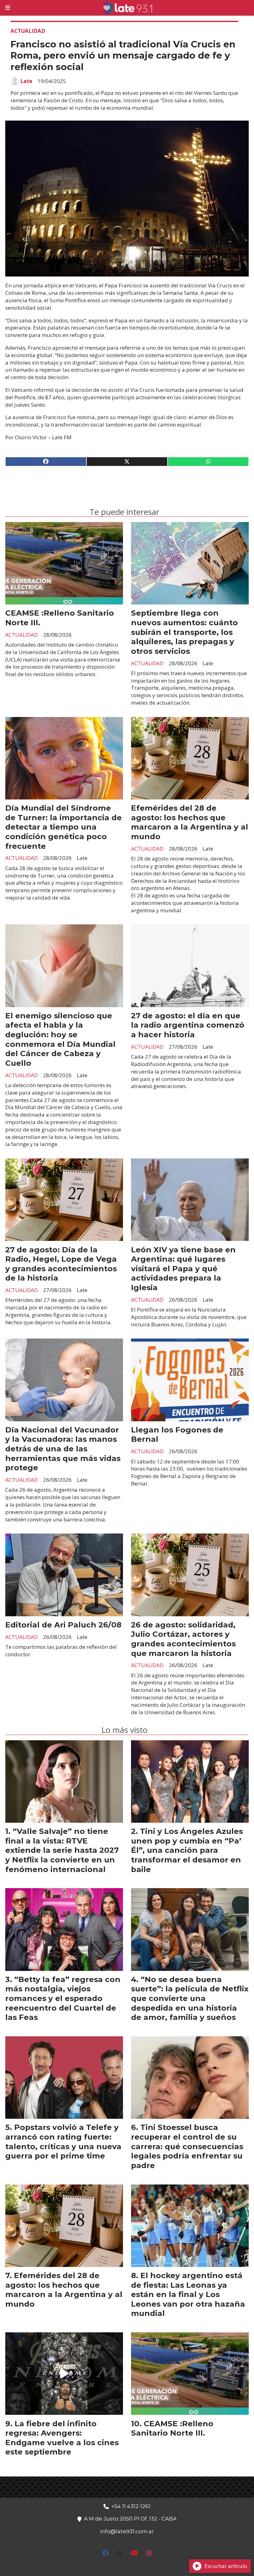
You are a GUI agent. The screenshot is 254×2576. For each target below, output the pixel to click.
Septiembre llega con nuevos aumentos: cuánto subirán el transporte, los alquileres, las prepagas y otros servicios (184, 632)
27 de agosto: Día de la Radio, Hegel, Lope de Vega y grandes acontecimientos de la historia (61, 1264)
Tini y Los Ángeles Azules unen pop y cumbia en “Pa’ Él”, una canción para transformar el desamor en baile (187, 1850)
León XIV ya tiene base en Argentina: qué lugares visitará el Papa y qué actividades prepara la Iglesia (183, 1268)
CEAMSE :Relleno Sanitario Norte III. (172, 2428)
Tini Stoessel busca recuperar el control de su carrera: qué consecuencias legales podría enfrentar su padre (187, 2146)
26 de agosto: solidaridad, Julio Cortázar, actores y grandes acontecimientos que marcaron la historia (183, 1639)
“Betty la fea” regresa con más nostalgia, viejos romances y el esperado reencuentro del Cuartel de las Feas (63, 1998)
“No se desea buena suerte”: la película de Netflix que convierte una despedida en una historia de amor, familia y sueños (190, 1998)
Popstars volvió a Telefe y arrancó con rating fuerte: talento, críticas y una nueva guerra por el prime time (63, 2141)
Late (26, 81)
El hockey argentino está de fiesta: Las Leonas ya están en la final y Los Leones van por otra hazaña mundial (188, 2294)
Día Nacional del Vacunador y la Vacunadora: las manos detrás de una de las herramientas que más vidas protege (63, 1449)
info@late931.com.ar (127, 2531)
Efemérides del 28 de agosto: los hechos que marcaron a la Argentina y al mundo (190, 822)
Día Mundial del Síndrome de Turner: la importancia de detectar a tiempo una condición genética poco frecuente (63, 827)
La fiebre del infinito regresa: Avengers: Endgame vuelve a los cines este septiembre (62, 2438)
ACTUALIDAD (28, 31)
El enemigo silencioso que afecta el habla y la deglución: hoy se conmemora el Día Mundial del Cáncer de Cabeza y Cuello (60, 1039)
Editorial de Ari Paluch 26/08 (63, 1625)
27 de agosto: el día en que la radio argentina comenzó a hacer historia (188, 1025)
